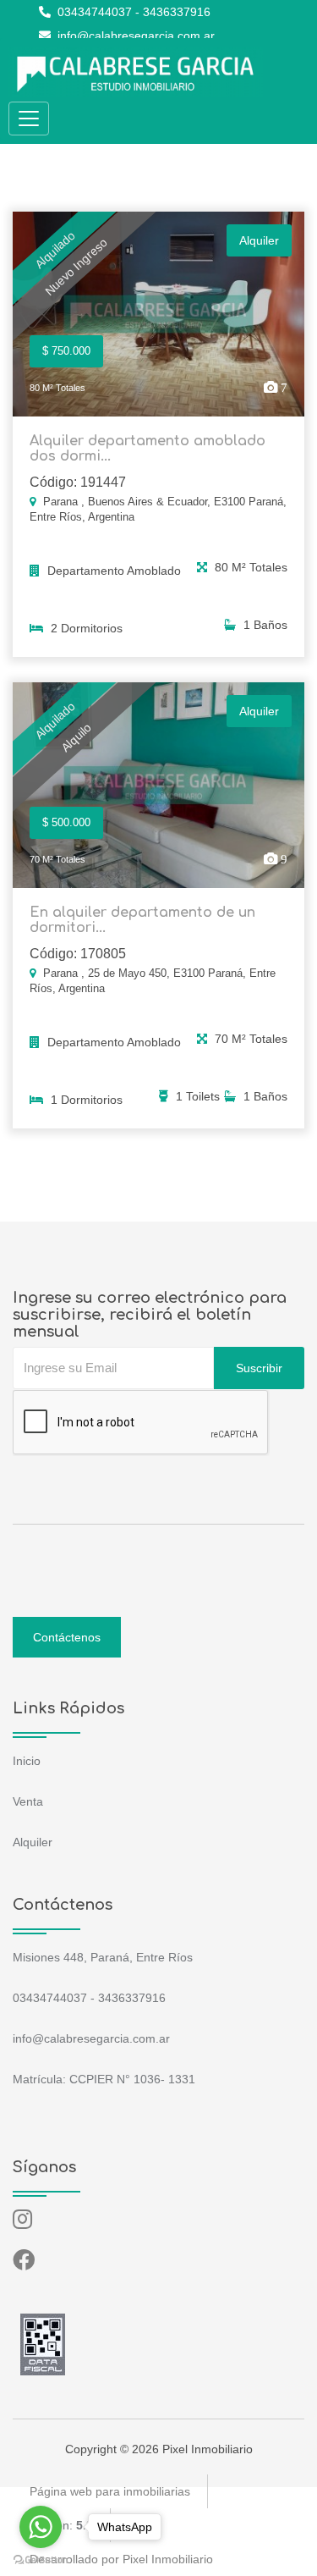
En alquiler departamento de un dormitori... (142, 920)
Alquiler (33, 1842)
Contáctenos (67, 1637)
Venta (28, 1801)
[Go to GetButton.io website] (41, 2559)
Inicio (27, 1761)
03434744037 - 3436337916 (132, 12)
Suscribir (259, 1368)
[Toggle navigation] (29, 119)
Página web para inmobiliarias (110, 2491)
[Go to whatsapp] (41, 2527)
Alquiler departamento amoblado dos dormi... (148, 449)
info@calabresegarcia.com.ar (134, 36)
